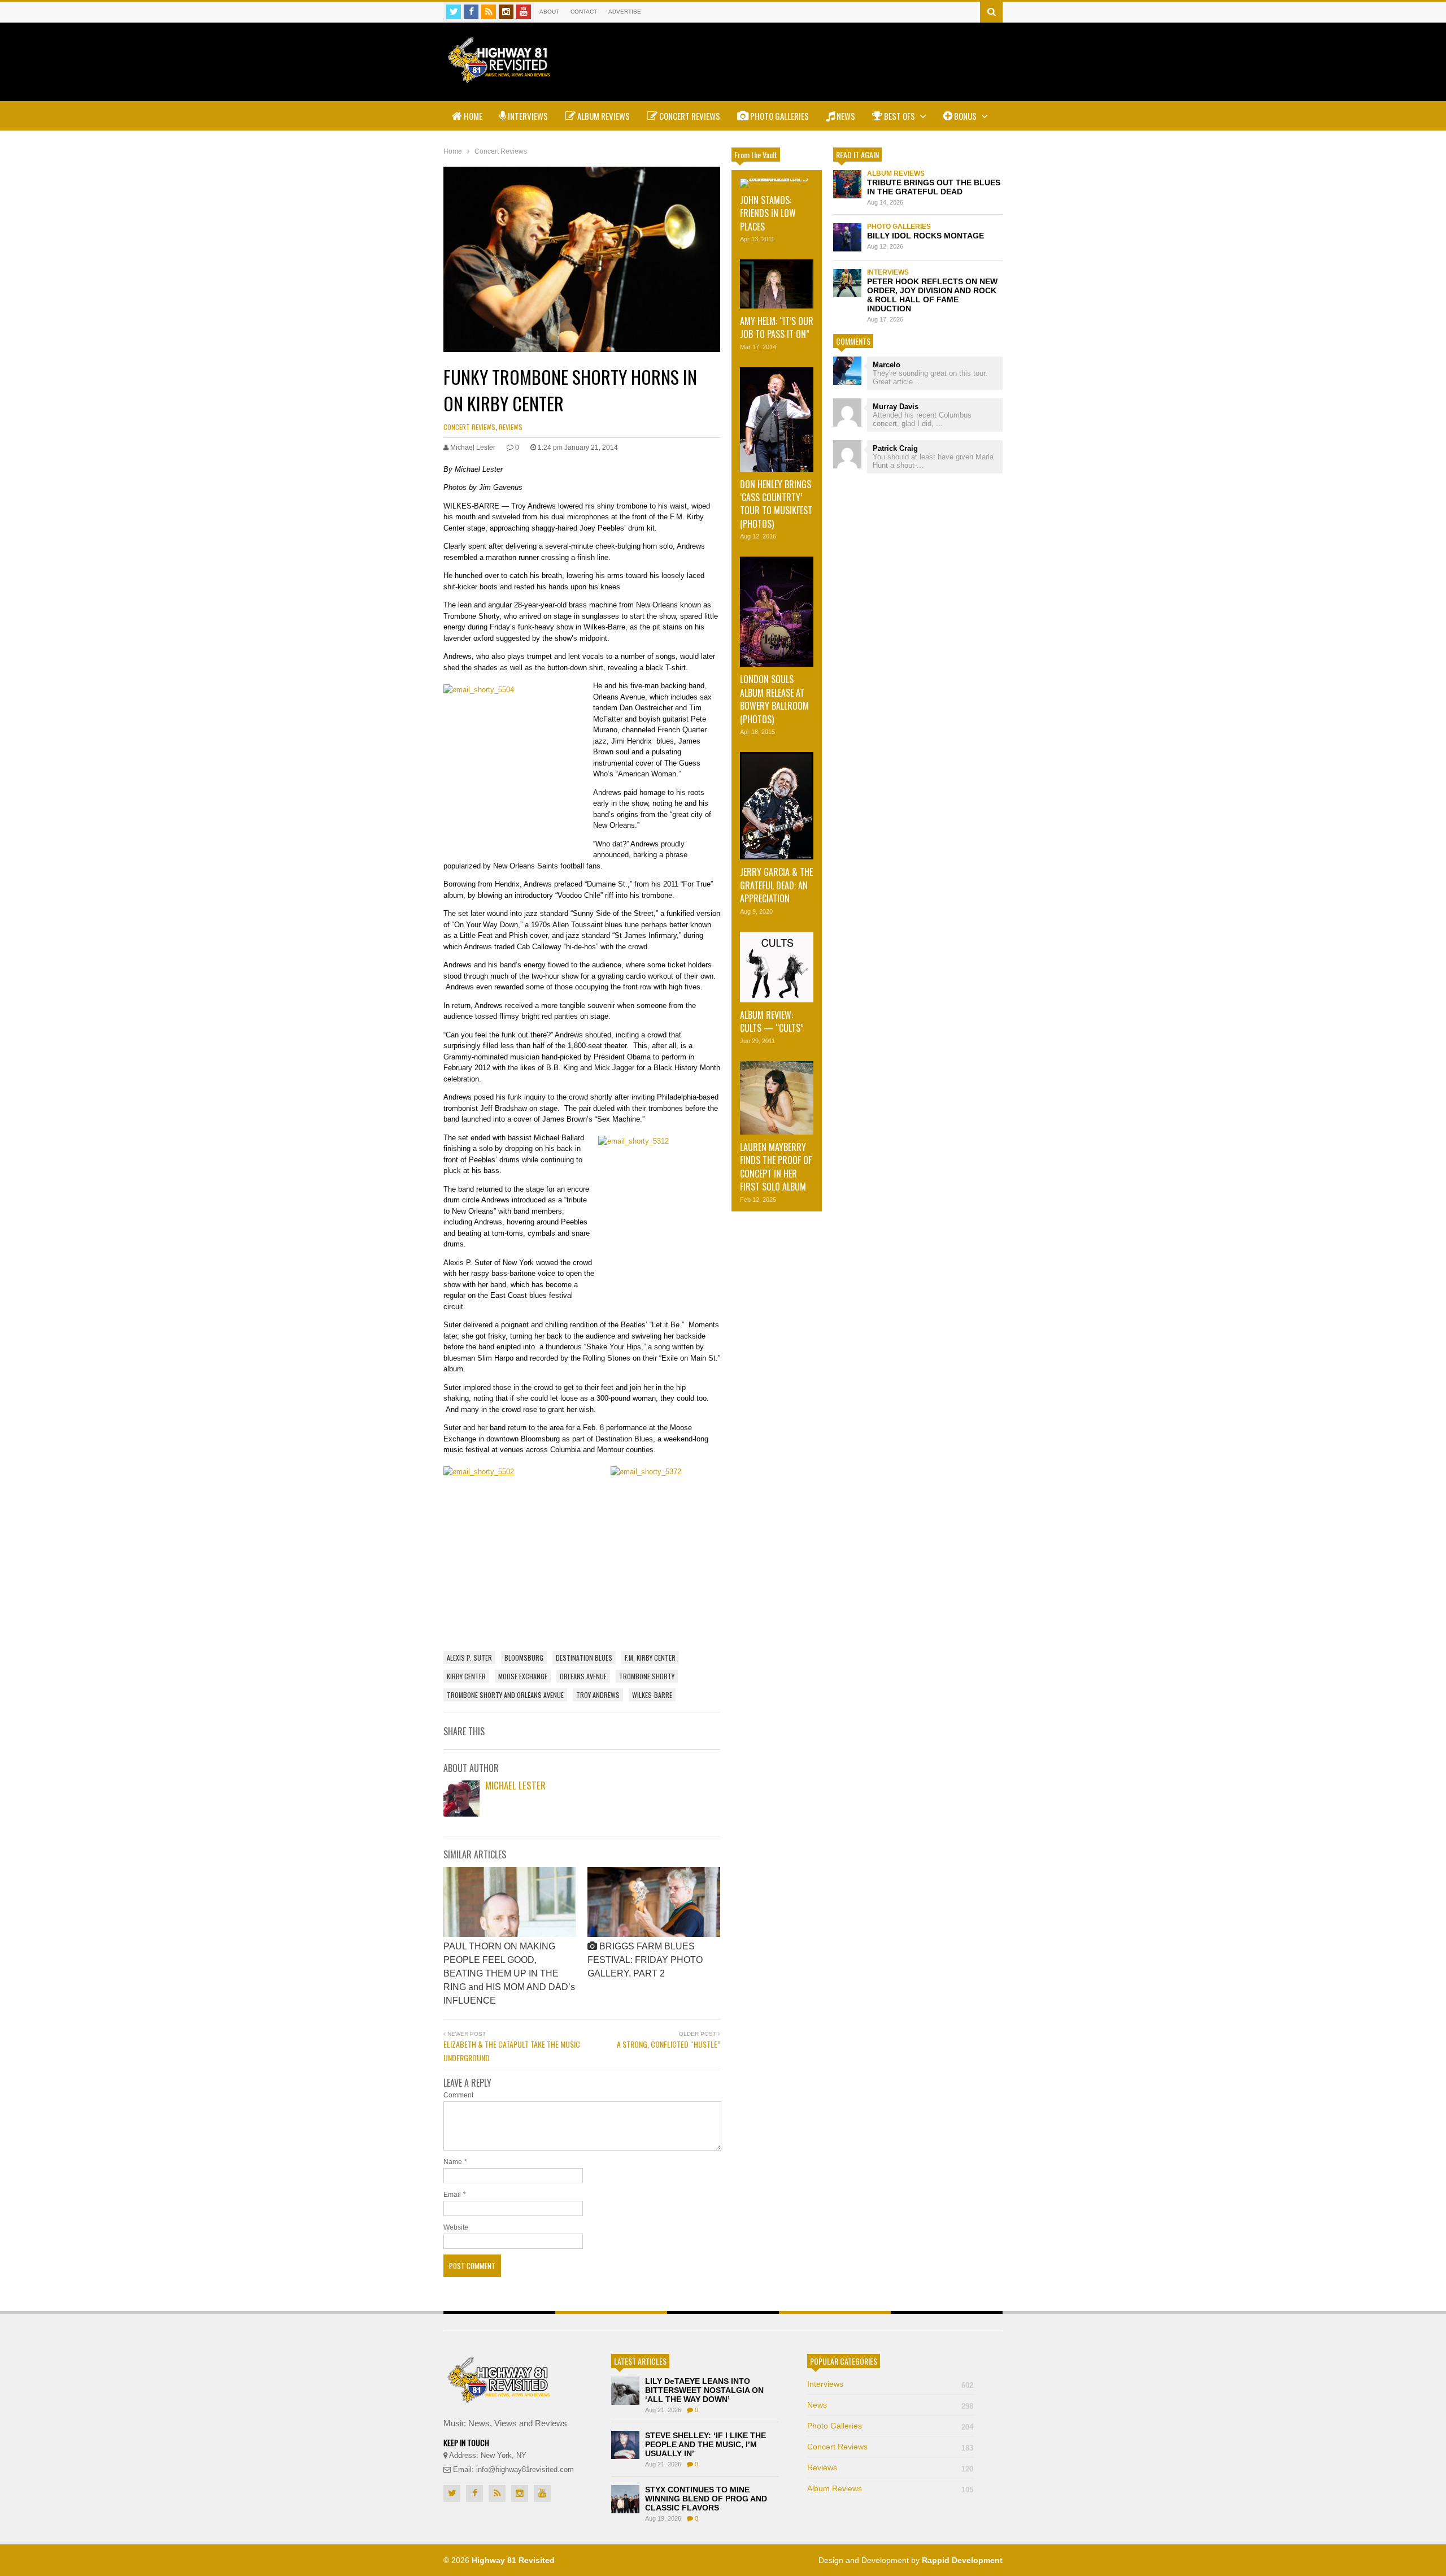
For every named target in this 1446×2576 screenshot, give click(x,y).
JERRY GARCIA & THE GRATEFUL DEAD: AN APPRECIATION (776, 885)
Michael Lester (515, 1785)
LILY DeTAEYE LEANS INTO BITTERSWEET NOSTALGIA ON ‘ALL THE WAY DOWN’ (704, 2390)
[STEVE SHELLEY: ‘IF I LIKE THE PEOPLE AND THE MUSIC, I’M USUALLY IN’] (625, 2445)
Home (472, 116)
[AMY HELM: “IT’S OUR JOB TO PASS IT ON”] (777, 284)
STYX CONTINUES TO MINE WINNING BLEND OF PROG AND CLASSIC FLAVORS (706, 2499)
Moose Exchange (523, 1676)
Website (456, 2227)
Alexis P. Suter (469, 1658)
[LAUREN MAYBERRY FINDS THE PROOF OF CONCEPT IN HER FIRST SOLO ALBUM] (777, 1098)
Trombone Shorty (647, 1676)
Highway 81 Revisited (513, 2560)
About (549, 12)
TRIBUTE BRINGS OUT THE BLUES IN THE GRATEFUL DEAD (934, 187)
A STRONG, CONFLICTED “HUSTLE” (668, 2044)
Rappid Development (962, 2560)
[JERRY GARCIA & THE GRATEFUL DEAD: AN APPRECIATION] (777, 806)
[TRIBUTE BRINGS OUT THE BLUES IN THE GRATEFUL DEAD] (847, 184)
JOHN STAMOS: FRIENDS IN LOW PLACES (768, 213)
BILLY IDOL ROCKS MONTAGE (925, 236)
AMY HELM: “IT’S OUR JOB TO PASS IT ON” (777, 327)
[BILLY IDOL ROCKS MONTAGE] (847, 237)
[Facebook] (471, 12)
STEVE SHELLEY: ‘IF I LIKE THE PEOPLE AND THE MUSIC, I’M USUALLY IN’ (705, 2444)
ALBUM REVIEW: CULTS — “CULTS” (772, 1021)
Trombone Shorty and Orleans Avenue (505, 1695)
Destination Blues (584, 1658)
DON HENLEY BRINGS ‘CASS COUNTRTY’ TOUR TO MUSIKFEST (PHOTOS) (776, 504)
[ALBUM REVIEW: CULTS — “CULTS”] (777, 967)
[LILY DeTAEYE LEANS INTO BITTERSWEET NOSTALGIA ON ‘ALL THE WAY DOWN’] (625, 2391)
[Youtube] (524, 12)
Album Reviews (603, 116)
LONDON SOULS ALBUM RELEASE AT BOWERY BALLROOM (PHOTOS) (774, 699)
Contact (584, 12)
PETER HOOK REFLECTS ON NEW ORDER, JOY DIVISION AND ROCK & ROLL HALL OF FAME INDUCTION (932, 295)
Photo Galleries (779, 116)
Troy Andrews (598, 1695)
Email (452, 2195)
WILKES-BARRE (652, 1695)
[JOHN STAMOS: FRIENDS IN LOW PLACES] (777, 183)
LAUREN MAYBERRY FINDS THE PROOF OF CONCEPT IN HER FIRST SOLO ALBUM (776, 1167)
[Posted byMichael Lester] (461, 1813)
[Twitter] (454, 12)
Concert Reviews (689, 116)
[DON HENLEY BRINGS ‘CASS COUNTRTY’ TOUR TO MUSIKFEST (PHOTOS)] (777, 420)
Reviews (511, 427)
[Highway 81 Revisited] (499, 77)
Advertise (625, 12)
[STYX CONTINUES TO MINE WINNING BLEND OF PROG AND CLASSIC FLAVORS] (625, 2499)
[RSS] (489, 12)
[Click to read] (510, 1902)
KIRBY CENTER (466, 1676)
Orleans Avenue (583, 1676)
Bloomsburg (524, 1658)
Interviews (527, 116)
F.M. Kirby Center (650, 1658)
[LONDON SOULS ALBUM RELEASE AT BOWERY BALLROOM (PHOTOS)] (777, 612)
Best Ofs (900, 116)
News (845, 116)
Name (453, 2162)
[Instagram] (506, 12)
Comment (458, 2095)
